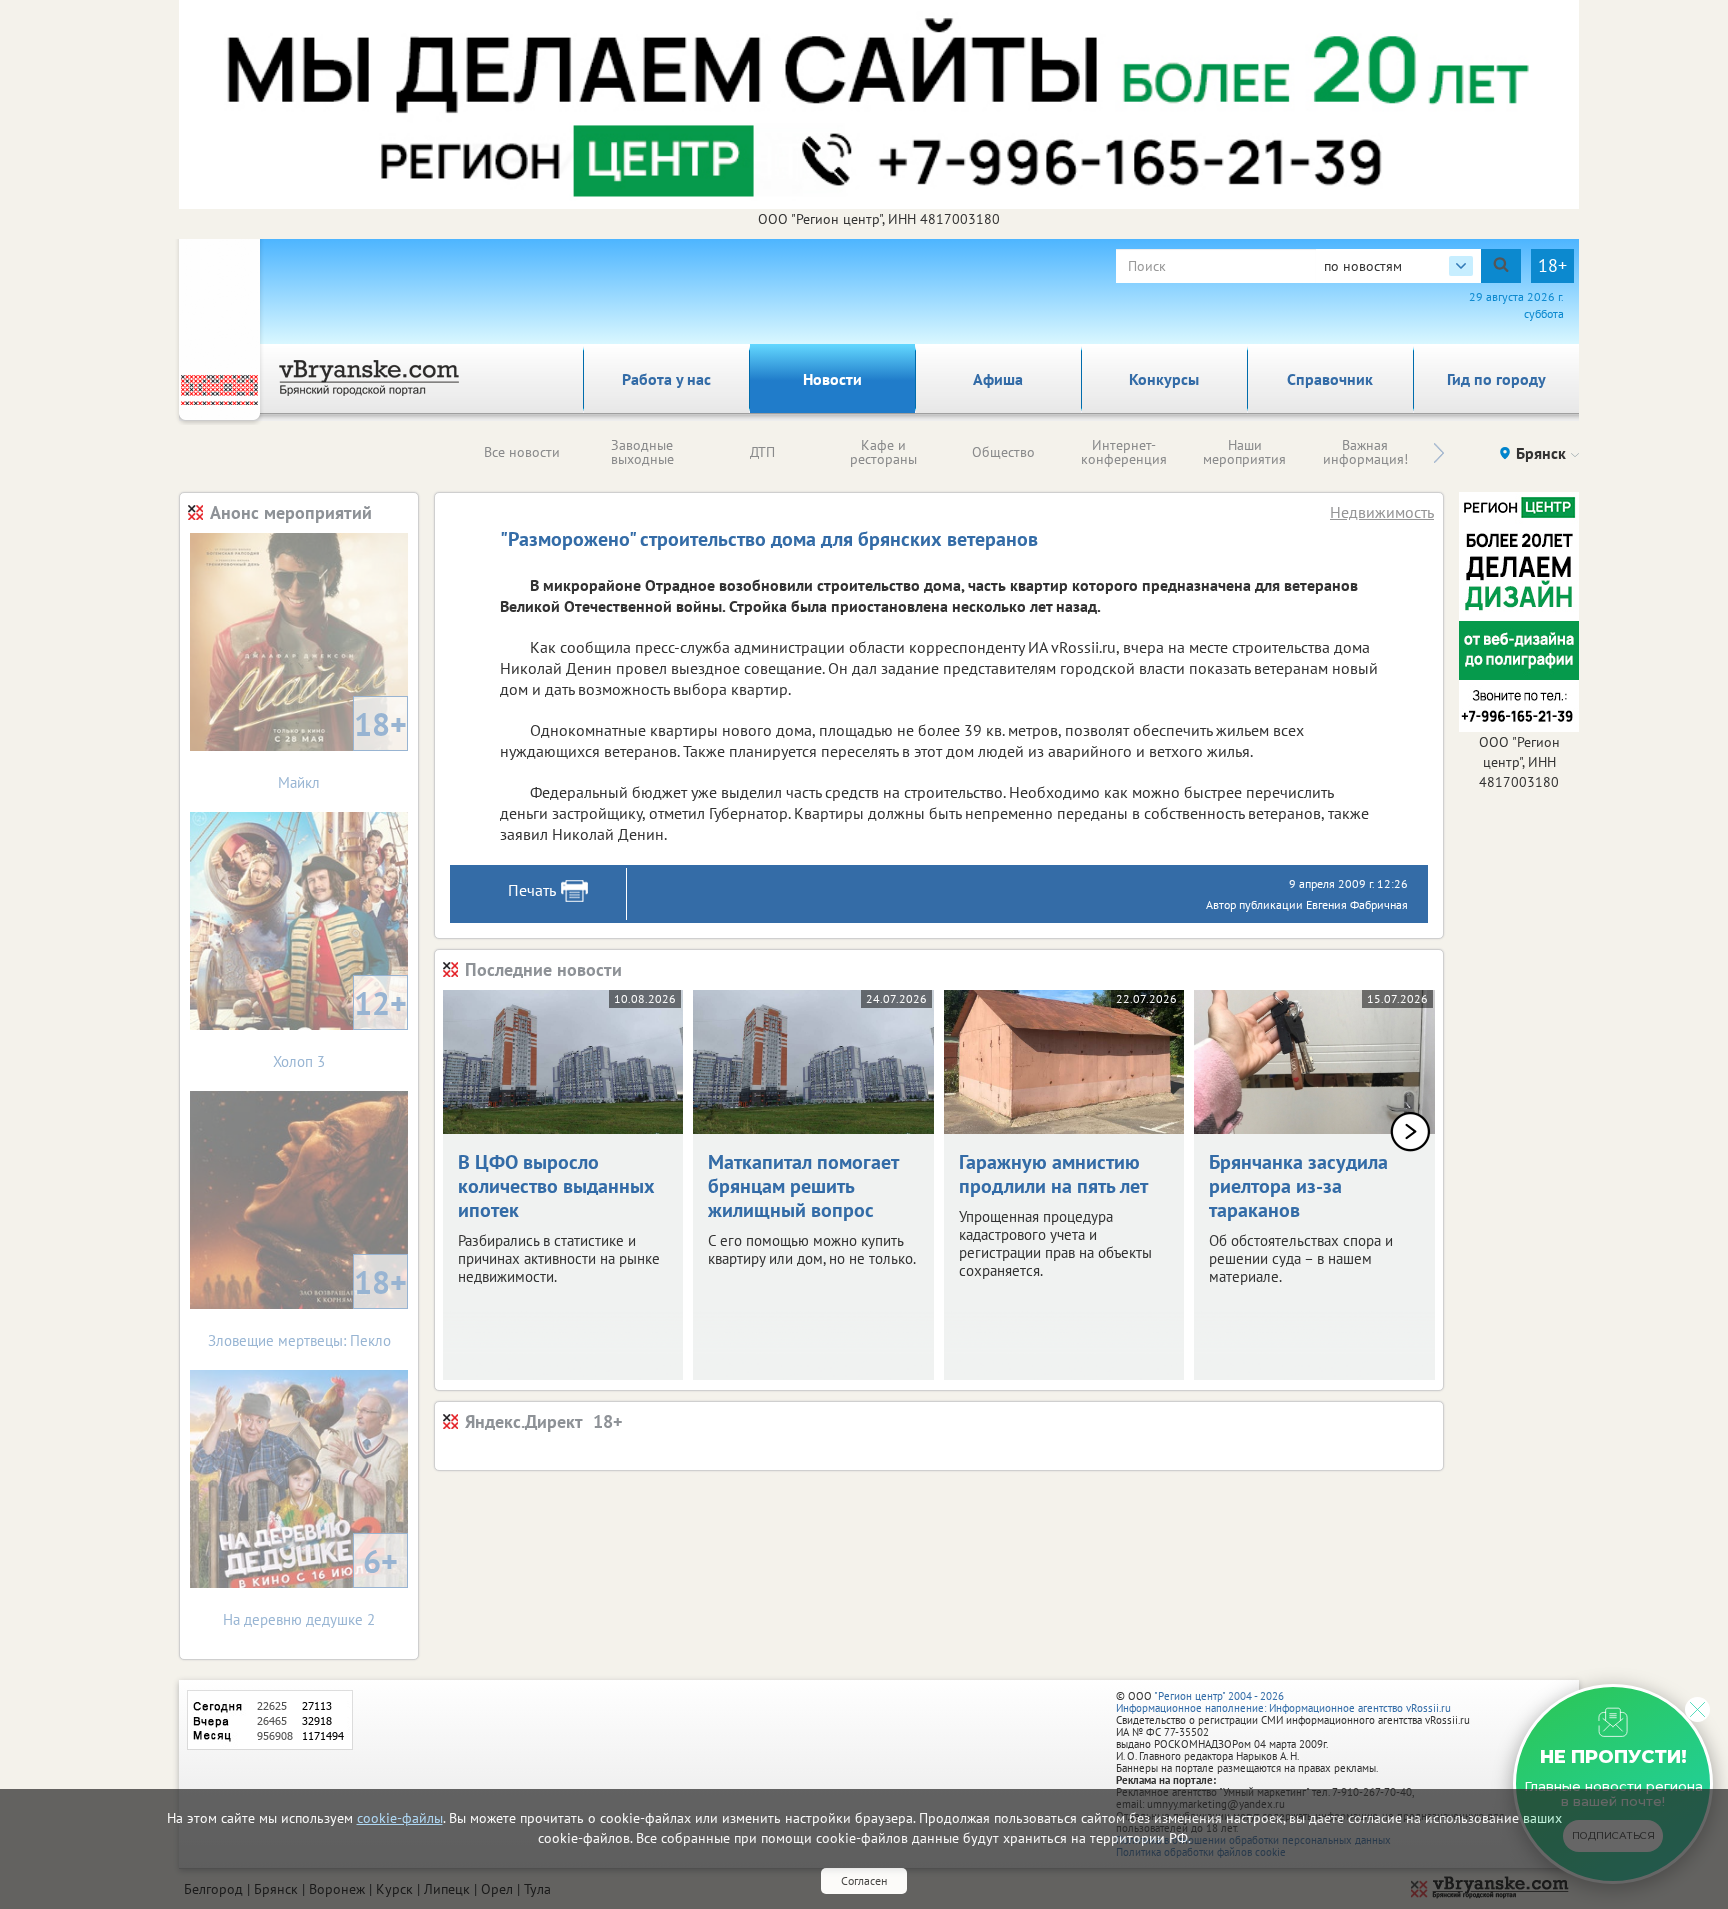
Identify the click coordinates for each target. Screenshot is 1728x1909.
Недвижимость (1382, 512)
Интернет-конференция (1124, 452)
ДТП (762, 452)
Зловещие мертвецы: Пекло (308, 1305)
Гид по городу (1496, 379)
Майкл (342, 747)
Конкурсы (1164, 379)
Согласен (864, 1880)
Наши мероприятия (1244, 452)
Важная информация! (1365, 452)
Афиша (998, 379)
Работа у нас (666, 379)
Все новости (522, 452)
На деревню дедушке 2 (310, 1584)
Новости (832, 379)
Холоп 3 (340, 1026)
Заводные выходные (642, 452)
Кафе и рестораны (883, 452)
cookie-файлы (400, 1818)
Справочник (1330, 379)
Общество (1003, 452)
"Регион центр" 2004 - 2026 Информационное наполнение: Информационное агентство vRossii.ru (1283, 1702)
